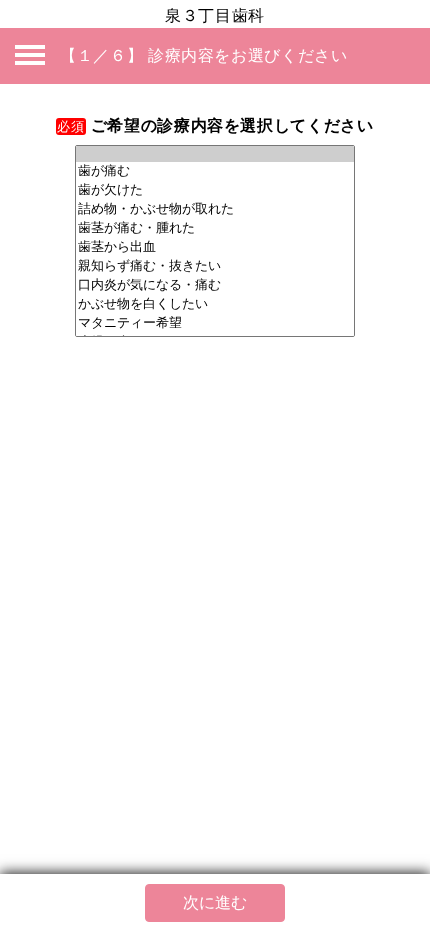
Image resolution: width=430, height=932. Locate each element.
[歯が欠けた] (215, 190)
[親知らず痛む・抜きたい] (215, 266)
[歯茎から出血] (215, 247)
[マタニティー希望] (215, 323)
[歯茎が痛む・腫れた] (215, 228)
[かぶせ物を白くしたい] (215, 304)
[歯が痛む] (215, 171)
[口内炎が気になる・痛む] (215, 285)
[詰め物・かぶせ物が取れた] (215, 209)
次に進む (215, 902)
